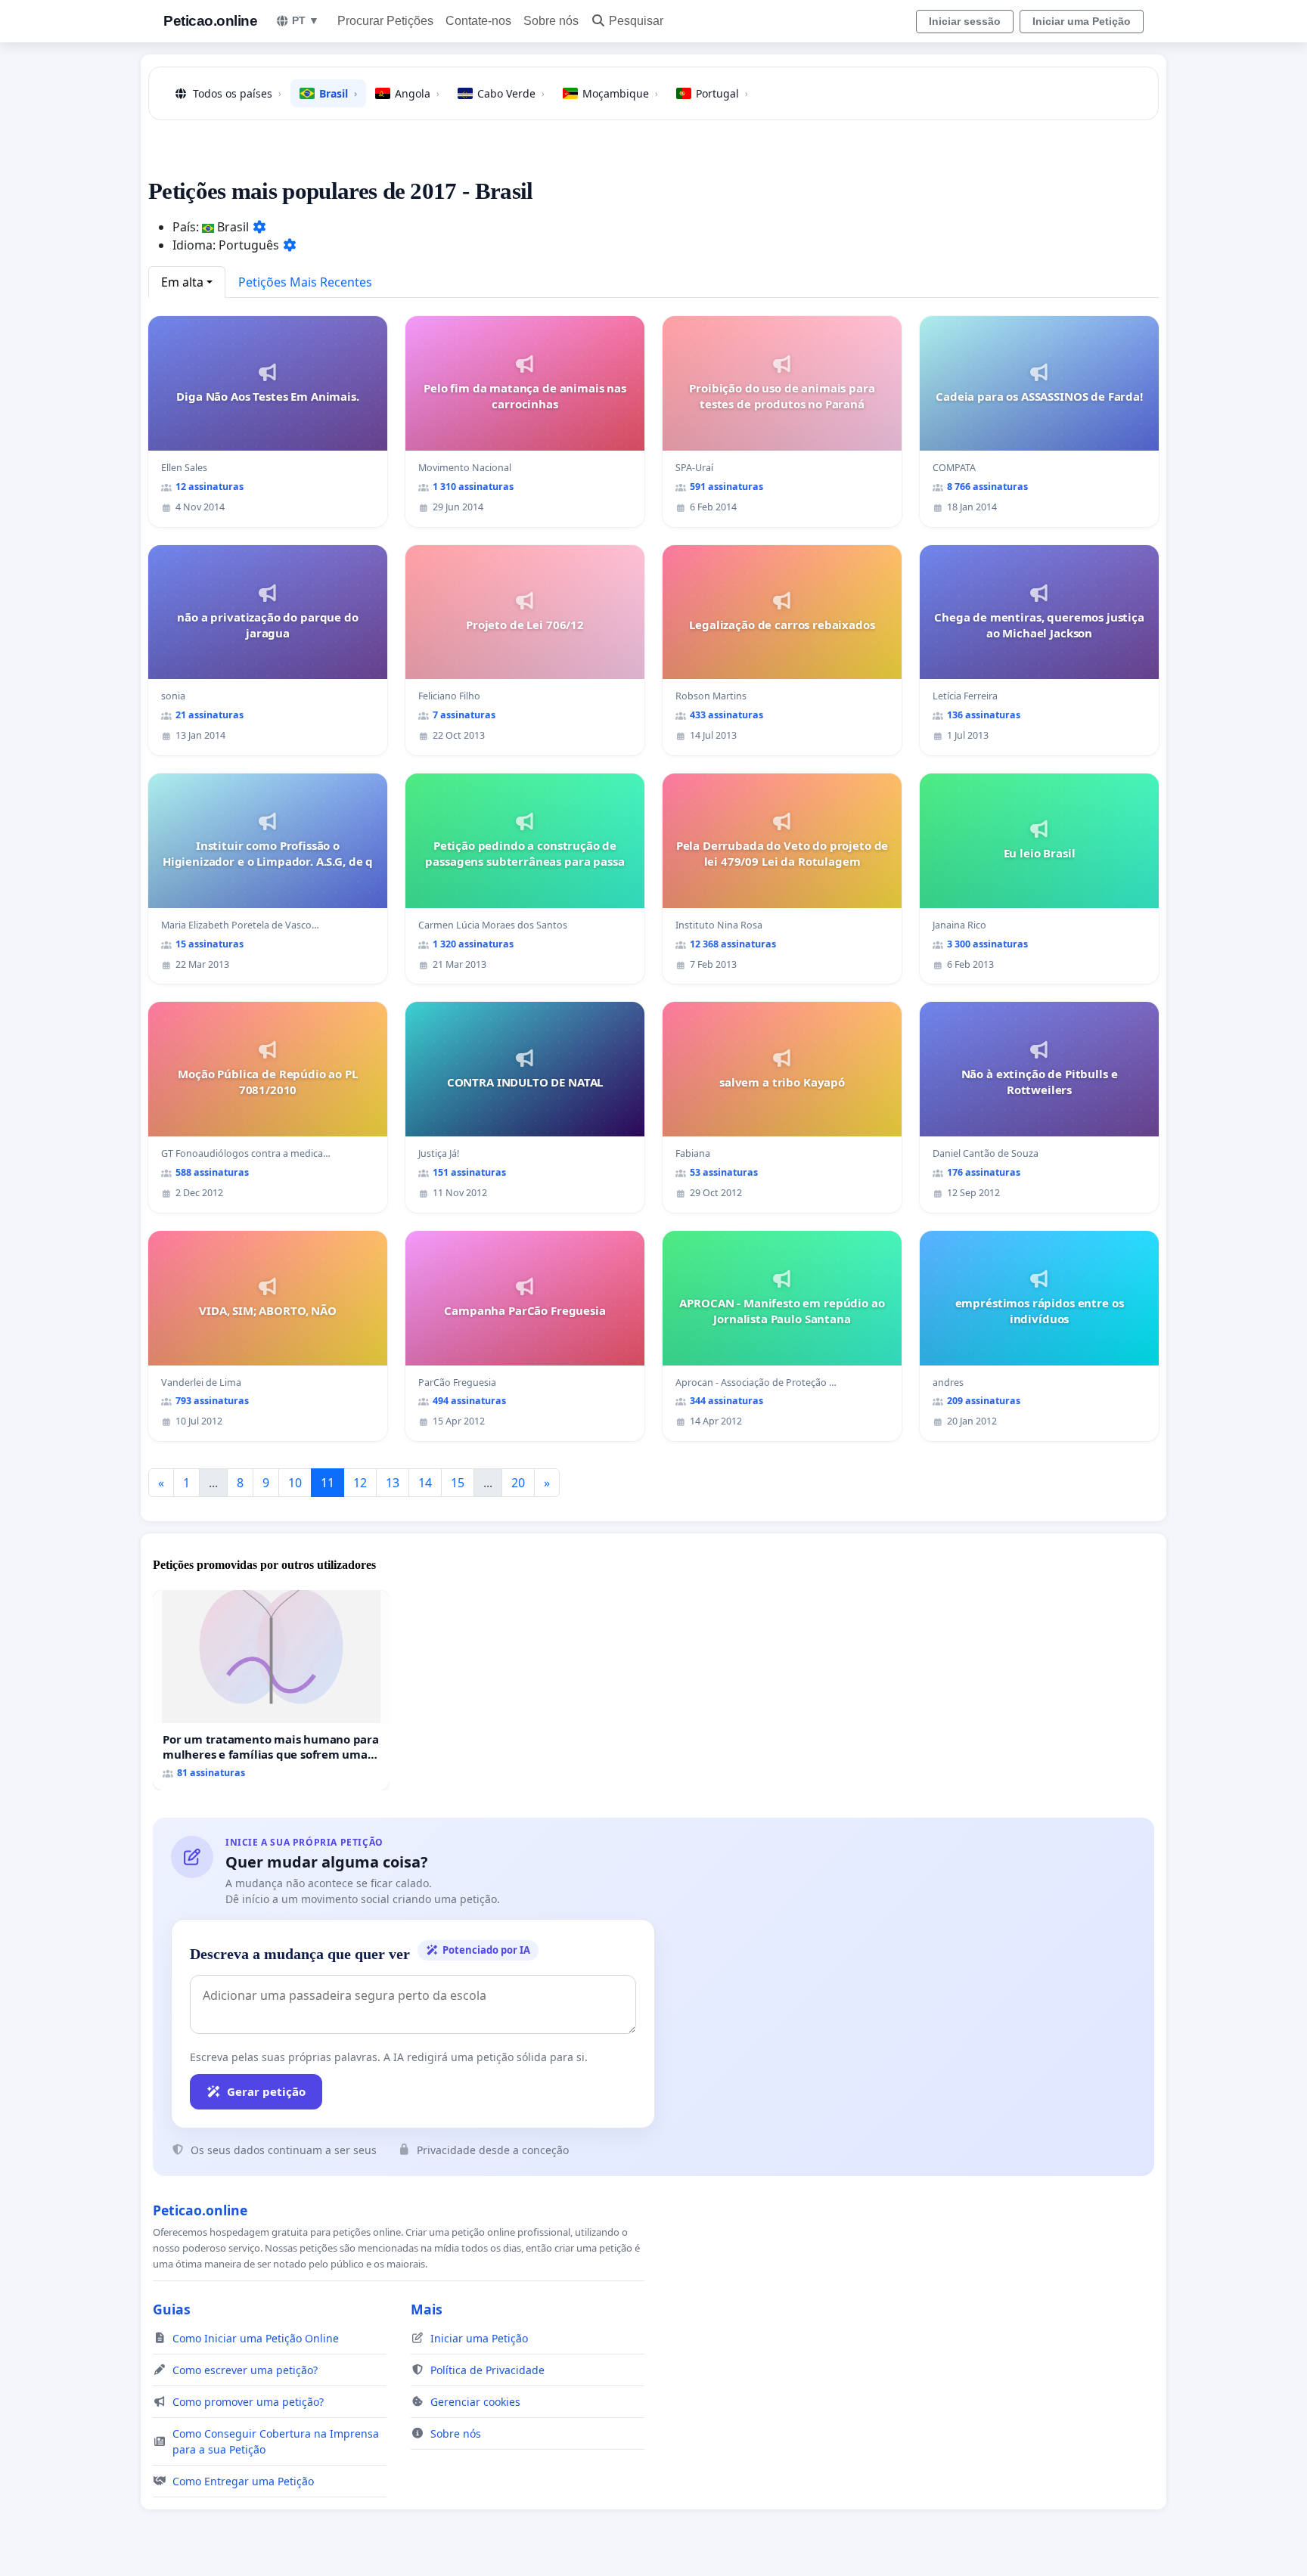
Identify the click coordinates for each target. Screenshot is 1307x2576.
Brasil (338, 93)
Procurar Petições (385, 21)
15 (458, 1483)
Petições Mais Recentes (305, 282)
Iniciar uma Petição (1082, 21)
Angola (417, 93)
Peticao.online (210, 21)
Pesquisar (636, 21)
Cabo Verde (511, 93)
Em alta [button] (182, 282)
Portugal (722, 93)
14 (425, 1483)
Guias (172, 2309)
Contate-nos (478, 21)
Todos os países (237, 93)
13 (393, 1483)
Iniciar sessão (965, 21)
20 (518, 1483)
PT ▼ (306, 20)
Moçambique (620, 93)
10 (295, 1483)
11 (328, 1483)
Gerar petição (266, 2091)
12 (360, 1483)
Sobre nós (551, 21)
